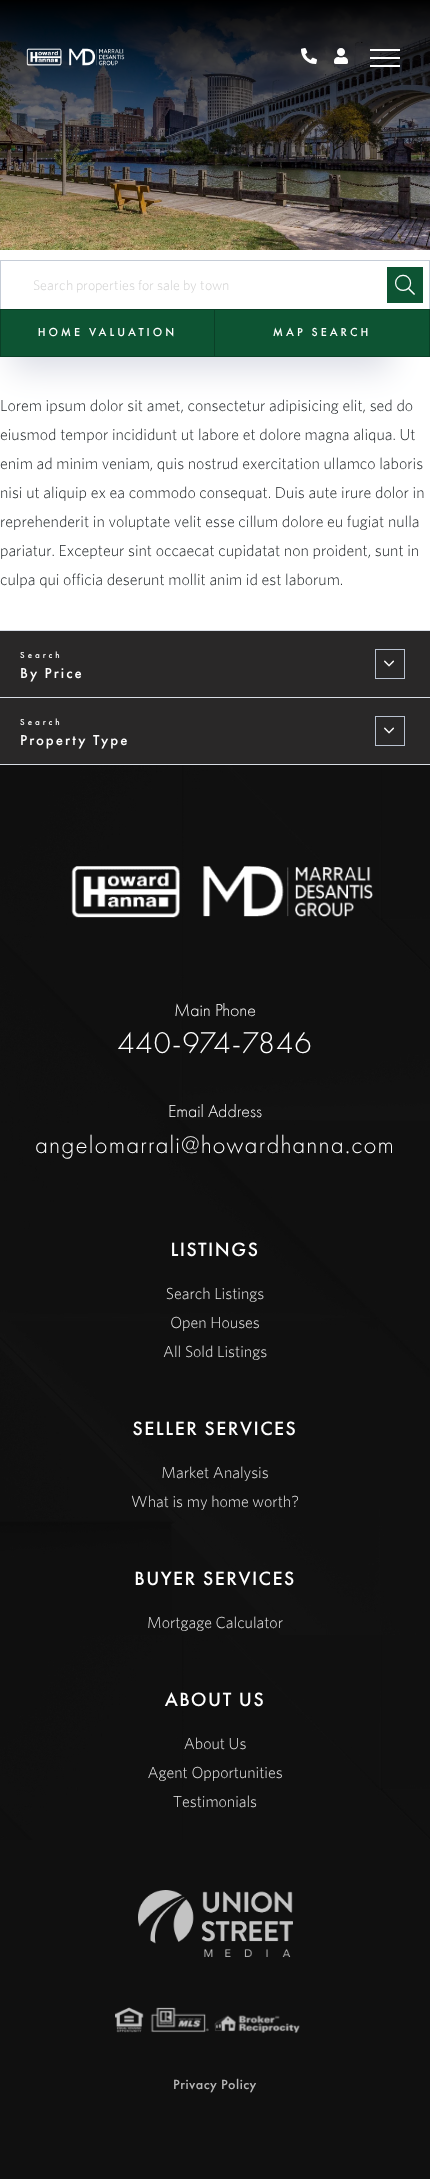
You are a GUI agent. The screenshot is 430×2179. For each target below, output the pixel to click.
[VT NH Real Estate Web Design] (215, 1923)
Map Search (322, 332)
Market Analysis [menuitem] (214, 1473)
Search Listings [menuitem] (215, 1294)
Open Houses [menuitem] (215, 1323)
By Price (52, 673)
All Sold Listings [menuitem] (215, 1352)
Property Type (74, 740)
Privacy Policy (215, 2085)
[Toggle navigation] (385, 57)
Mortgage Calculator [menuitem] (215, 1623)
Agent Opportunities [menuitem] (214, 1773)
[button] (405, 285)
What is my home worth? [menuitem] (215, 1502)
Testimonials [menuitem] (215, 1802)
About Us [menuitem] (215, 1744)
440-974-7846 (316, 58)
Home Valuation (107, 332)
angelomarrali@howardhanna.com (215, 1130)
